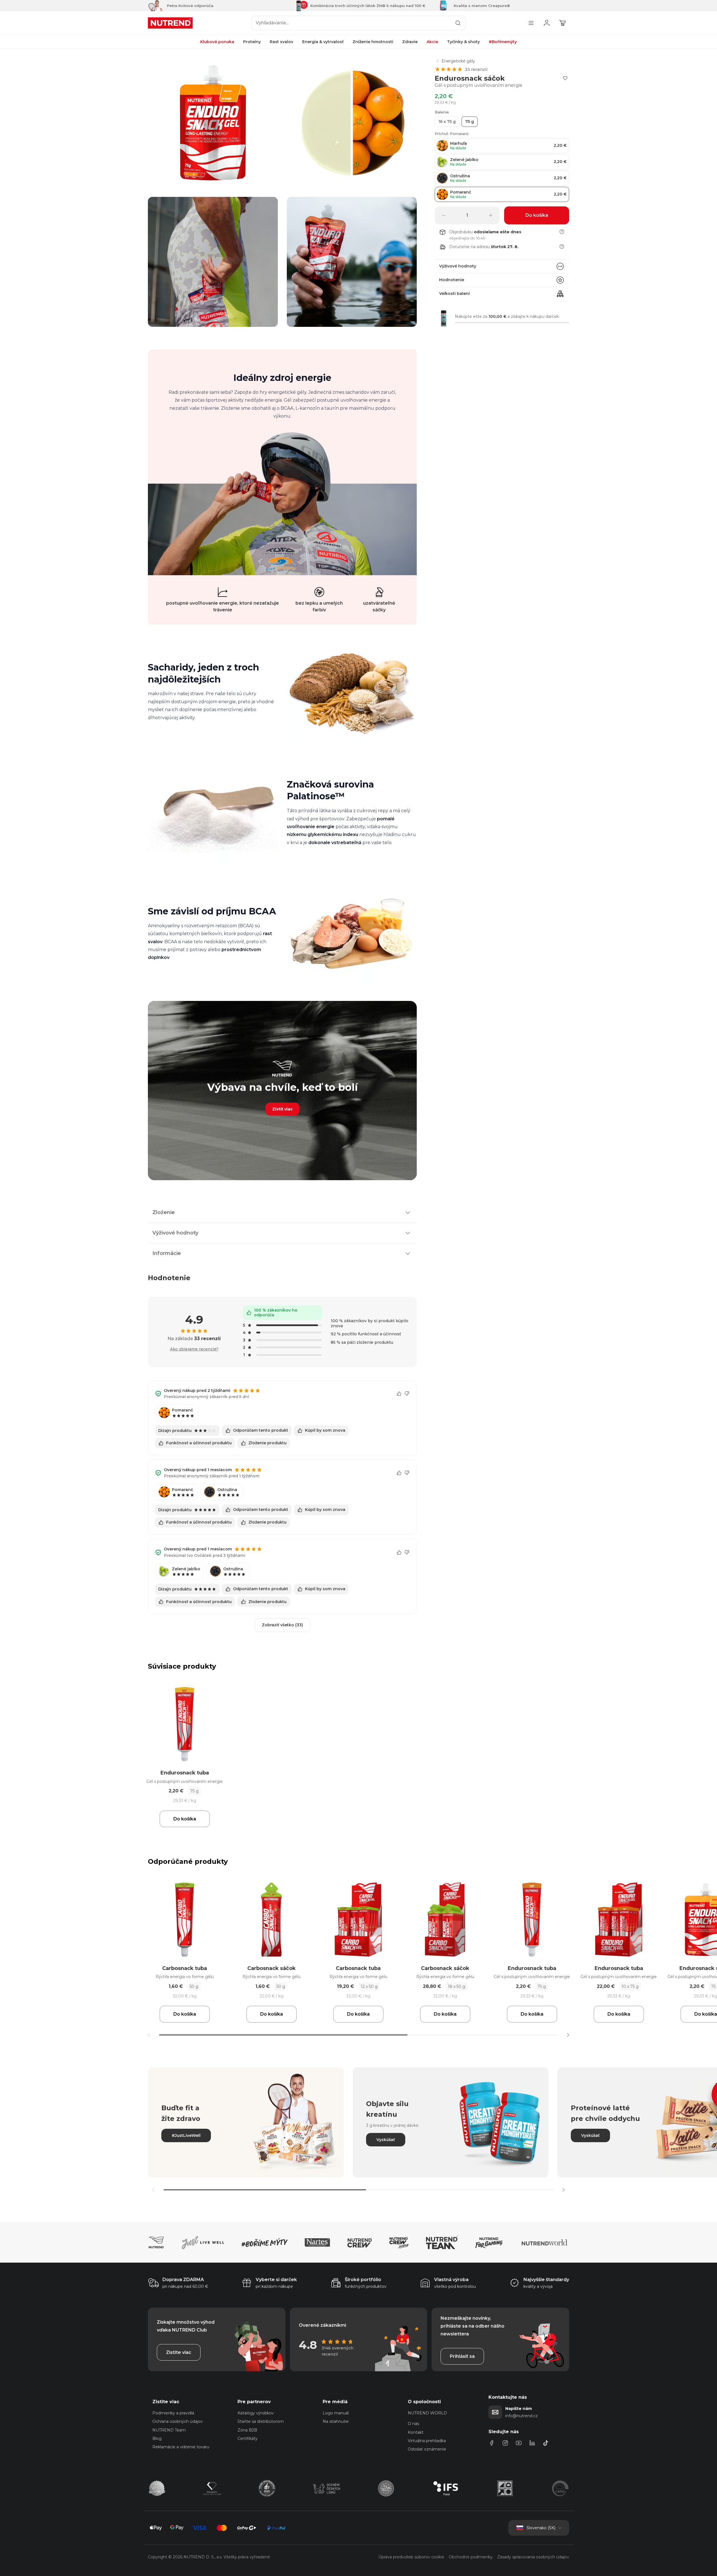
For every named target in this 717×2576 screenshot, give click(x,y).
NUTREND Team (169, 2430)
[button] (568, 2035)
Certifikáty (248, 2438)
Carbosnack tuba (185, 1968)
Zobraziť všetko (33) (282, 1625)
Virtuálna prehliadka (427, 2441)
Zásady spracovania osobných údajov (533, 2557)
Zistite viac (179, 2352)
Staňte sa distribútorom (261, 2421)
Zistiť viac (282, 1109)
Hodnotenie (452, 280)
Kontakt (416, 2432)
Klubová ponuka (217, 42)
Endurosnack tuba (185, 1773)
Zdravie (410, 42)
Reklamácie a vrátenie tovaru (181, 2447)
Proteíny (252, 42)
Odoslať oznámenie (427, 2449)
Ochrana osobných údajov (178, 2421)
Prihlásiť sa (462, 2356)
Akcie (432, 42)
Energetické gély (458, 61)
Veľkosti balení (454, 294)
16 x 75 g (447, 122)
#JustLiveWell (186, 2135)
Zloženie (164, 1212)
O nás (413, 2424)
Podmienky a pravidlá (173, 2413)
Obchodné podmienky (471, 2557)
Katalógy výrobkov (256, 2413)
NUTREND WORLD (427, 2413)
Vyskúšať (386, 2140)
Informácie (167, 1253)
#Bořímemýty (503, 42)
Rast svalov (281, 42)
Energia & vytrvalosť (323, 42)
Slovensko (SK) (541, 2528)
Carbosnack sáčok (272, 1968)
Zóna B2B (247, 2430)
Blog (157, 2438)
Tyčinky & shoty (463, 42)
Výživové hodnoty (458, 266)
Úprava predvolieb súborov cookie (411, 2557)
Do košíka (185, 1819)
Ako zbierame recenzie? (194, 1349)
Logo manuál (336, 2413)
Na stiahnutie (336, 2421)
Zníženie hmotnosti (373, 42)
